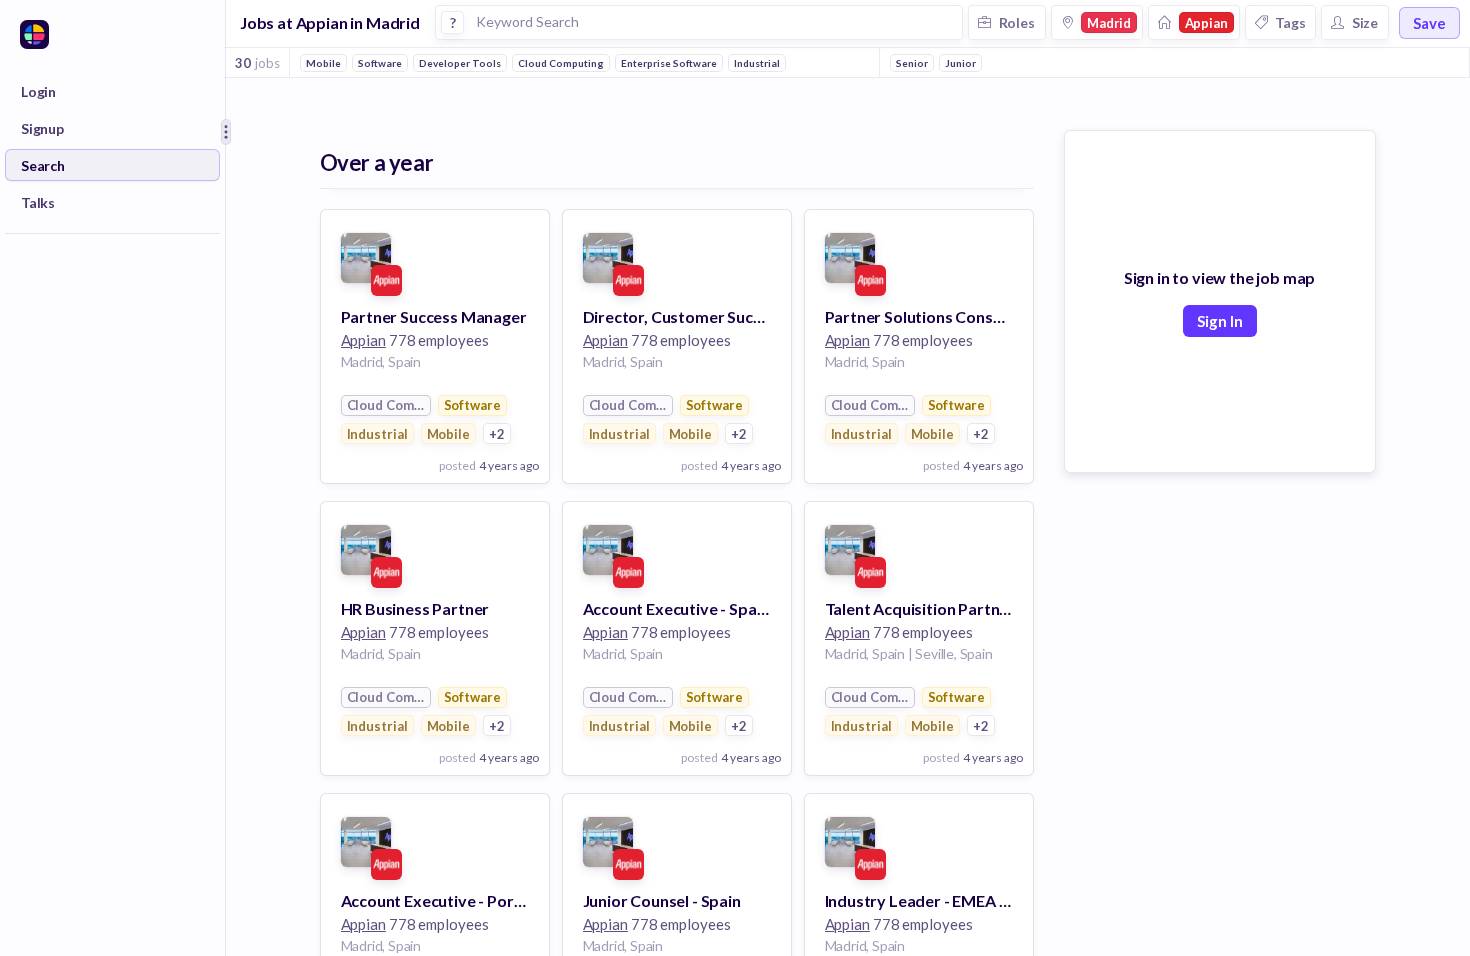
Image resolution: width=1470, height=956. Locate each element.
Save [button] (1429, 23)
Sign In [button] (1220, 321)
